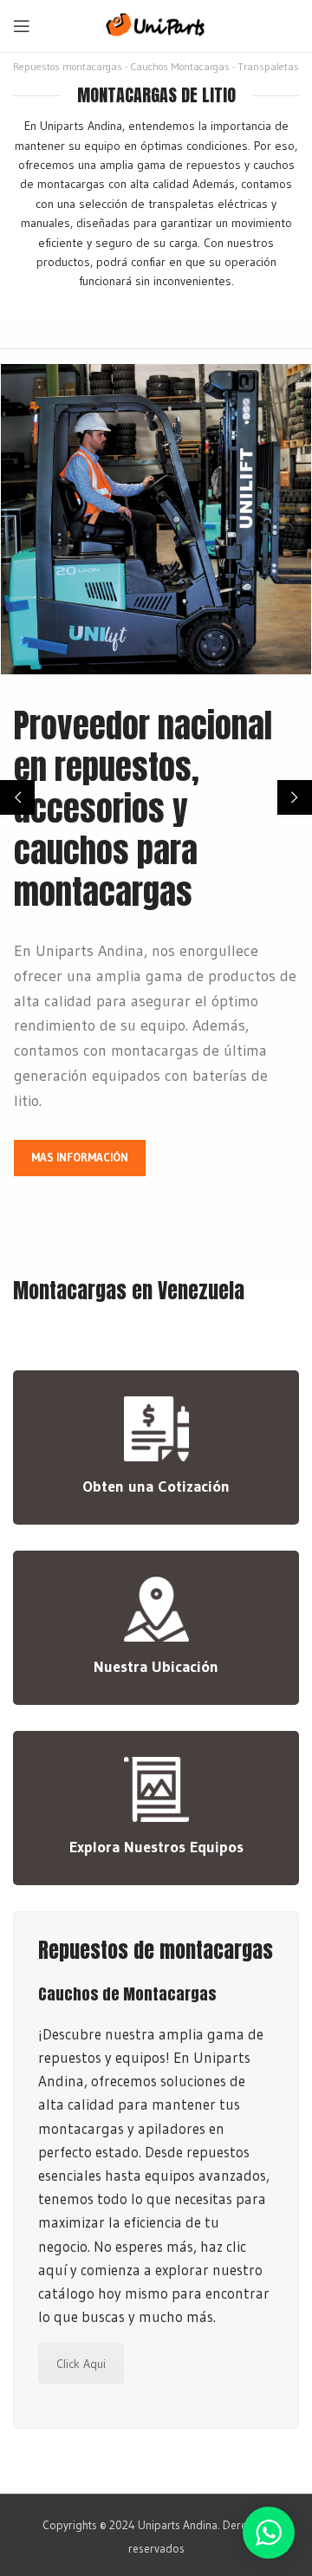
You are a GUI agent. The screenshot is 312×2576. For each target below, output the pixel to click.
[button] (17, 797)
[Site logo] (156, 24)
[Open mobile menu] (22, 26)
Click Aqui (81, 2364)
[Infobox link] (156, 1447)
